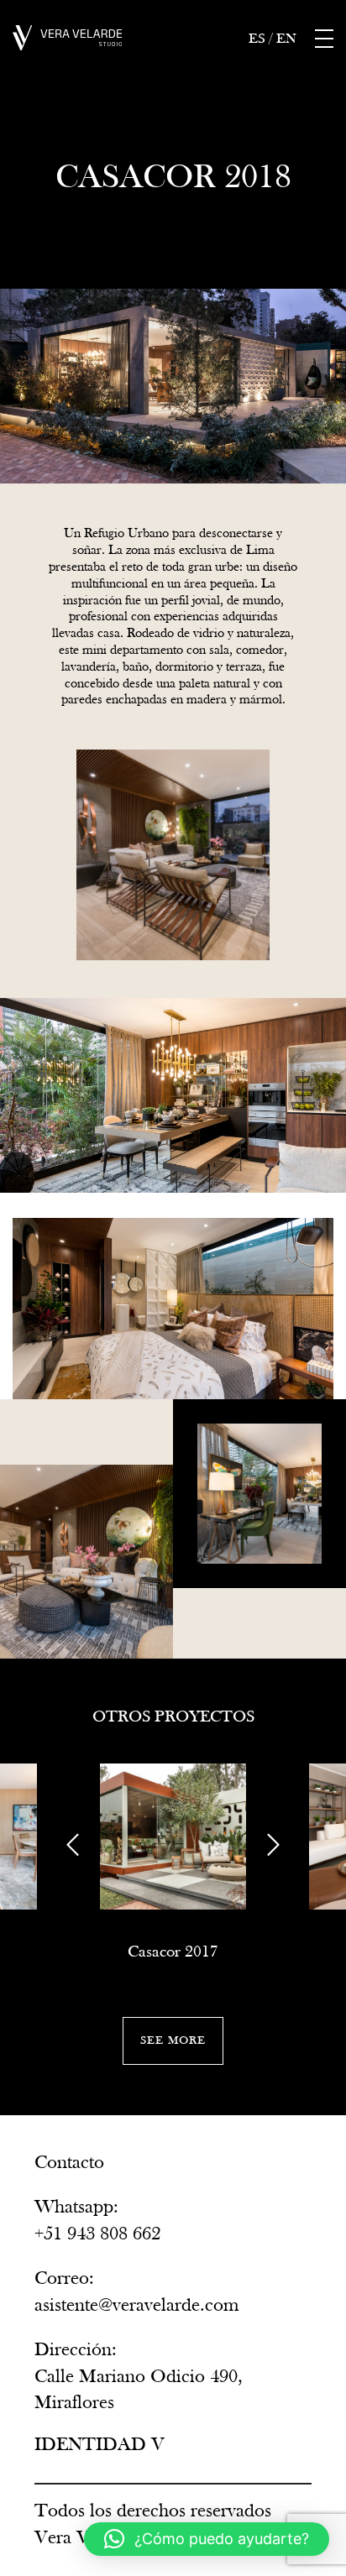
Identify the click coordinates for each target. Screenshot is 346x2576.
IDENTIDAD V (100, 2445)
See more (173, 2040)
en (286, 39)
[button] (207, 2539)
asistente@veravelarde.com (136, 2305)
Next (273, 1845)
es (257, 39)
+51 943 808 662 (97, 2234)
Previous (73, 1845)
